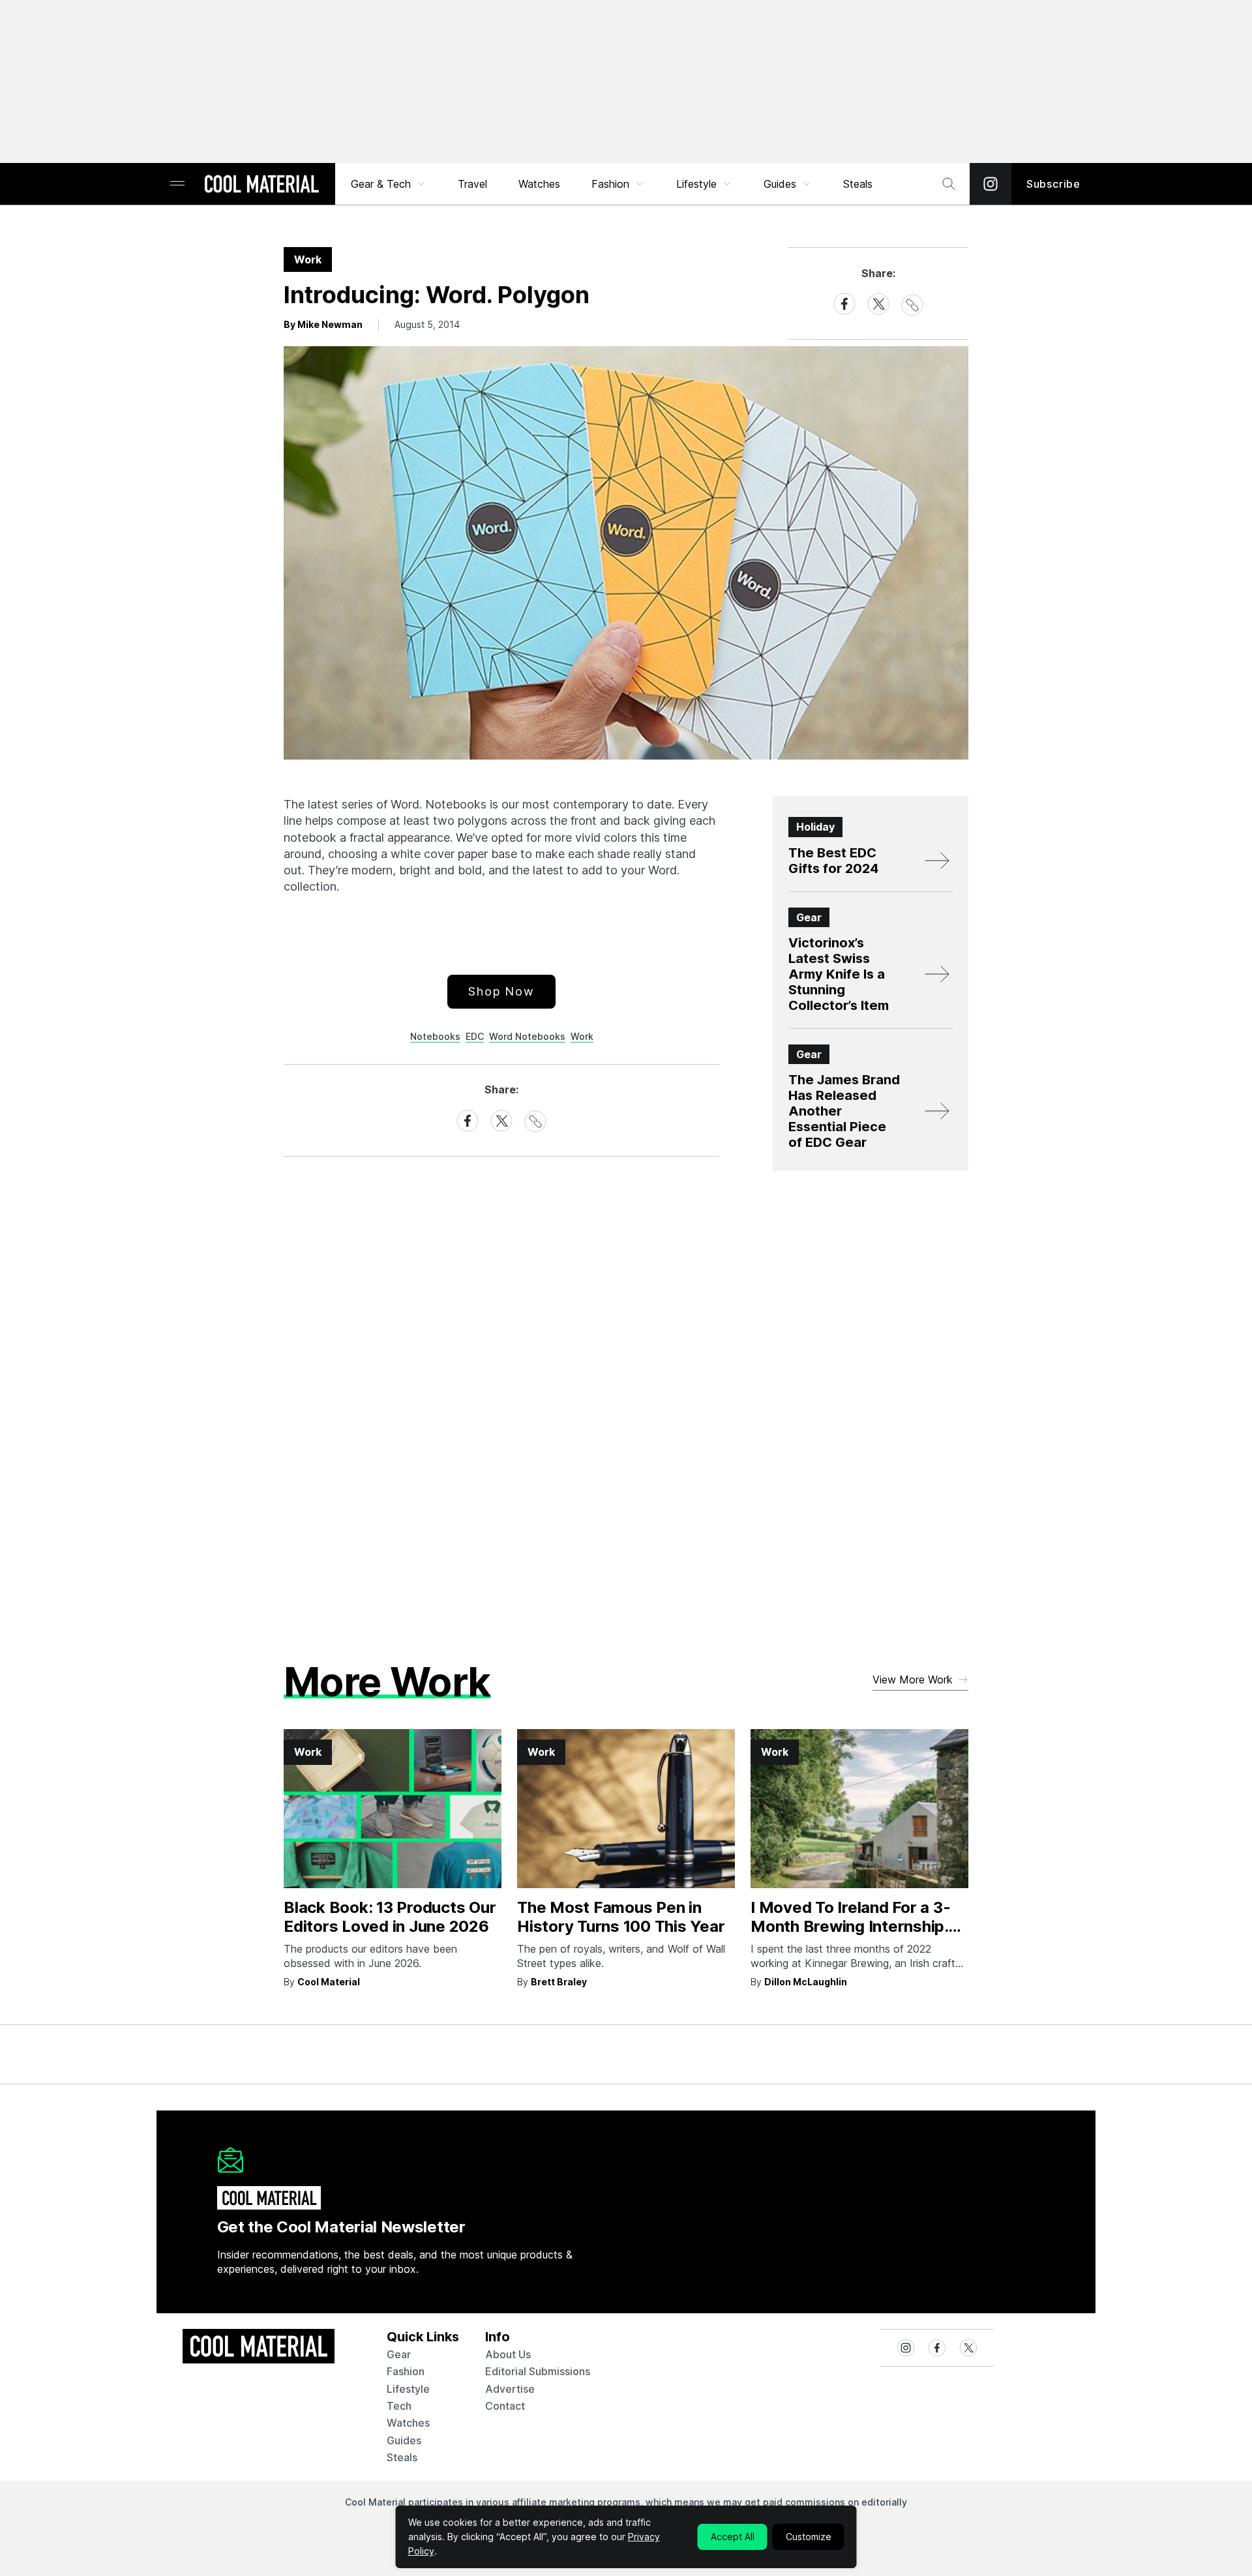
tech (399, 2406)
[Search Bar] (949, 184)
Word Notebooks (527, 1036)
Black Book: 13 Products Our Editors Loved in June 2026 (390, 1917)
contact (505, 2406)
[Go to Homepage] (261, 185)
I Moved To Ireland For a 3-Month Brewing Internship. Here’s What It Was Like (851, 1926)
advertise (510, 2389)
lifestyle (408, 2389)
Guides (780, 184)
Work (582, 1036)
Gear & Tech (381, 184)
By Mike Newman (323, 324)
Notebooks (435, 1036)
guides (404, 2440)
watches (408, 2423)
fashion (406, 2371)
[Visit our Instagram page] (991, 184)
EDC (475, 1036)
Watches (539, 184)
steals (858, 184)
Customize (809, 2537)
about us (508, 2354)
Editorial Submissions (538, 2371)
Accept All (733, 2537)
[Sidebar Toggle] (177, 184)
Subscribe (1053, 184)
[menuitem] (389, 184)
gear (399, 2354)
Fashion (610, 184)
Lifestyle (696, 184)
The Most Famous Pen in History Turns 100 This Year (621, 1917)
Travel (472, 184)
